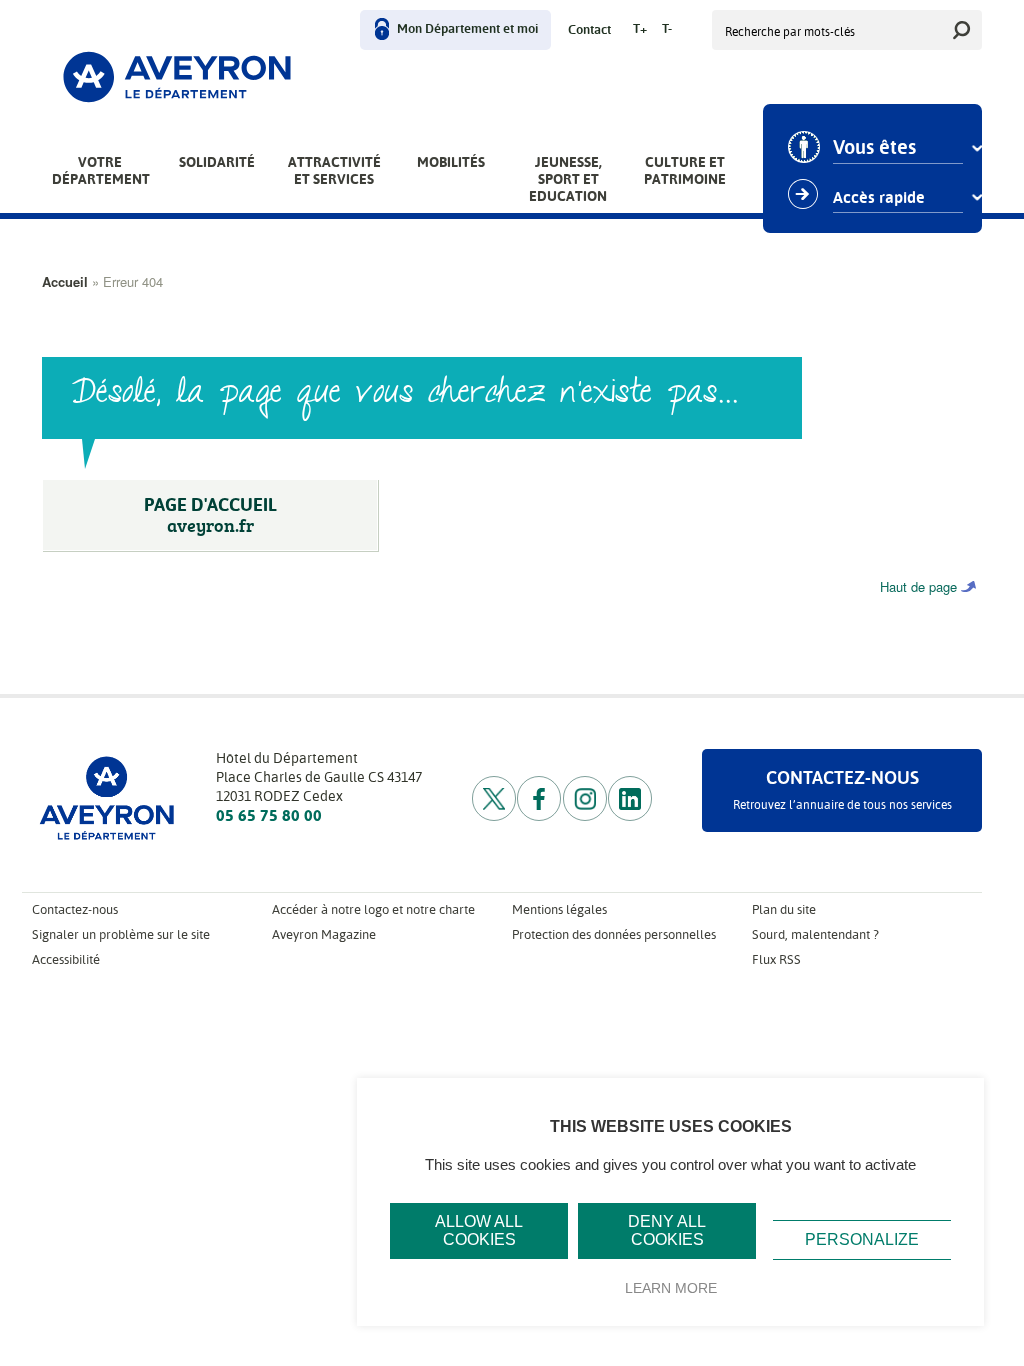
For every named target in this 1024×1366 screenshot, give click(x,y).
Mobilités (451, 162)
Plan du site (784, 909)
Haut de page (918, 586)
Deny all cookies (667, 1230)
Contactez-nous (75, 909)
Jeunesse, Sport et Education (568, 179)
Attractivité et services (334, 170)
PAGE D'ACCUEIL (210, 515)
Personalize (862, 1239)
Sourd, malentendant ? (815, 934)
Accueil (65, 281)
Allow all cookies (479, 1230)
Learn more (671, 1288)
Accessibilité (66, 959)
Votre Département (101, 170)
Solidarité (217, 162)
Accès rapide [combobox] (879, 198)
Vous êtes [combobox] (874, 148)
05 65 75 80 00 (269, 815)
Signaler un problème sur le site (121, 934)
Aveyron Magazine (324, 934)
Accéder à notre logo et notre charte (373, 909)
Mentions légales (559, 909)
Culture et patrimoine (685, 170)
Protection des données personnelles (614, 934)
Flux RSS (776, 959)
